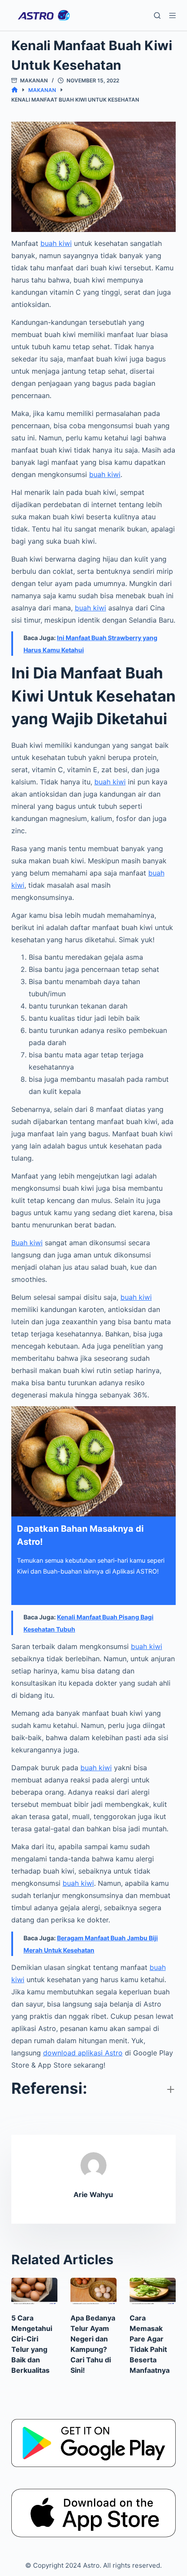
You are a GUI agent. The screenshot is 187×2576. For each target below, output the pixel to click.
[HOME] (15, 90)
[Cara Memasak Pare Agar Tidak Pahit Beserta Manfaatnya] (153, 2291)
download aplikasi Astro (83, 2053)
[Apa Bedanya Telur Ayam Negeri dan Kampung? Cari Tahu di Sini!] (93, 2291)
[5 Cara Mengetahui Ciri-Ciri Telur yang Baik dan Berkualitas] (34, 2291)
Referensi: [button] (49, 2088)
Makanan (34, 80)
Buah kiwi (27, 1243)
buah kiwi (56, 243)
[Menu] (172, 15)
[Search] (157, 15)
